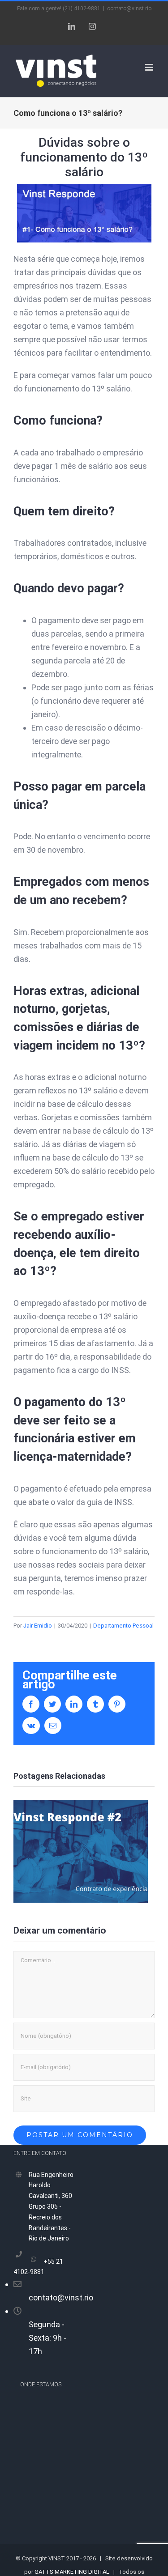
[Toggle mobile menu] (150, 67)
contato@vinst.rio (129, 9)
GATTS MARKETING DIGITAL (72, 2572)
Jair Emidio (38, 1626)
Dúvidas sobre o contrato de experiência (81, 1851)
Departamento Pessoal (123, 1626)
